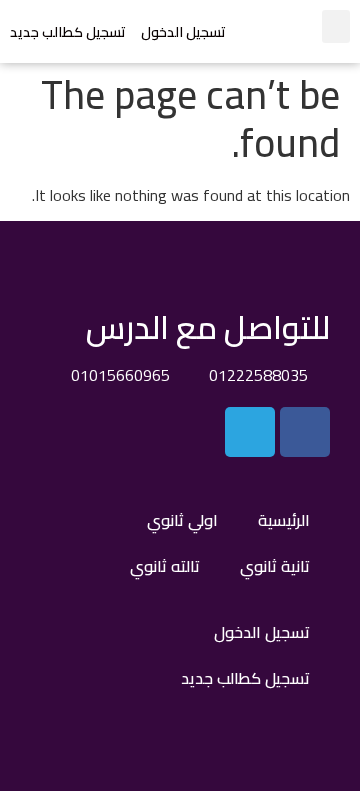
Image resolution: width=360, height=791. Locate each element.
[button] (336, 26)
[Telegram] (250, 432)
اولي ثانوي (182, 520)
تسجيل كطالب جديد (68, 32)
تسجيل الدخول (183, 32)
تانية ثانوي (275, 566)
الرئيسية (284, 520)
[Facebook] (305, 432)
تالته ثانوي (165, 566)
